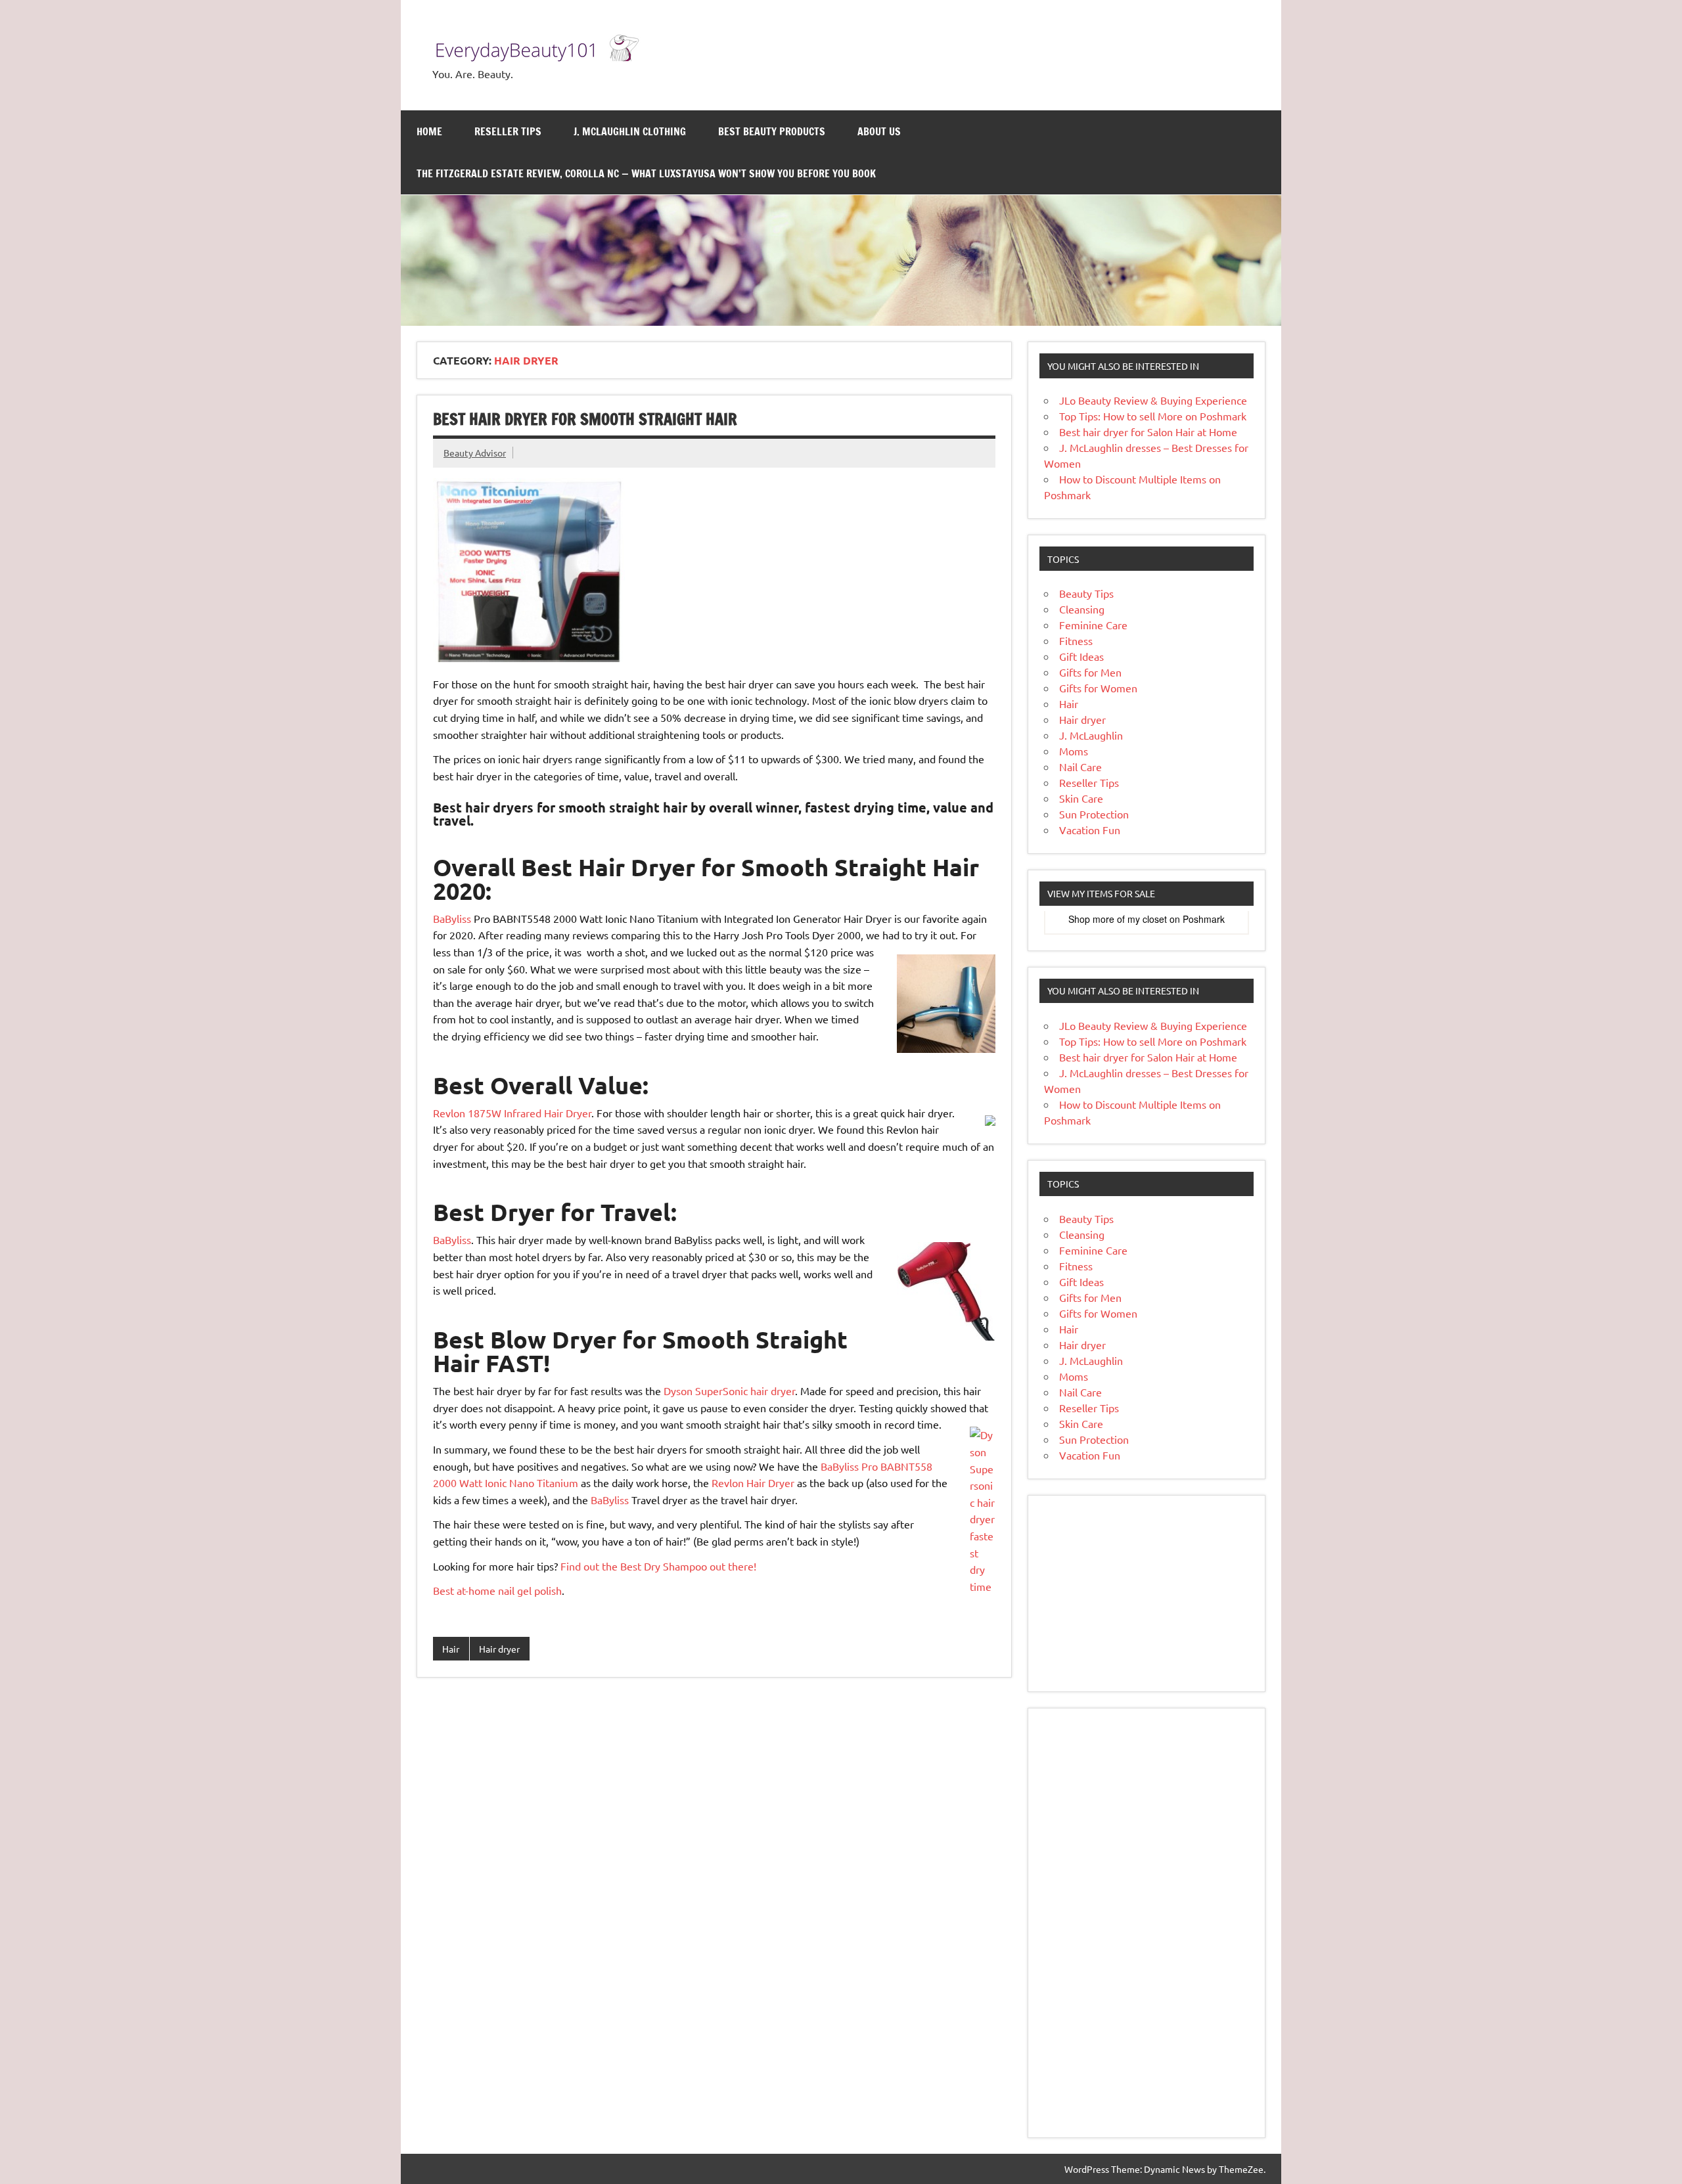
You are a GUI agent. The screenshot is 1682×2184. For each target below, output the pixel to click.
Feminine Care (1093, 625)
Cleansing (1082, 609)
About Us (879, 131)
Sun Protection (1094, 814)
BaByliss (452, 918)
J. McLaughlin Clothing (630, 131)
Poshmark (1204, 919)
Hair (451, 1649)
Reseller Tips (508, 131)
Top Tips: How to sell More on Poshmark (1153, 416)
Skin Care (1081, 798)
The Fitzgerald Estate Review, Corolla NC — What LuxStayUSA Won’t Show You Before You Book (646, 173)
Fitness (1076, 640)
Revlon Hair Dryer (753, 1482)
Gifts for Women (1098, 688)
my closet (1147, 919)
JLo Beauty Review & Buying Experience (1153, 400)
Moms (1074, 751)
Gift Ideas (1081, 656)
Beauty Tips (1086, 593)
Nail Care (1080, 767)
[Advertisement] (1147, 1593)
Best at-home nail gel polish (497, 1590)
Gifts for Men (1090, 672)
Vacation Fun (1090, 830)
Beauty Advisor (475, 453)
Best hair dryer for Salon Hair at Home (1148, 432)
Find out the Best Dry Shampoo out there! (658, 1566)
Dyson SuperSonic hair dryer (729, 1391)
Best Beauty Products (772, 131)
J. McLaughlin (1091, 735)
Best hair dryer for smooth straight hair (585, 419)
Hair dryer (499, 1649)
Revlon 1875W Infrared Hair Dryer (512, 1113)
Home (429, 131)
